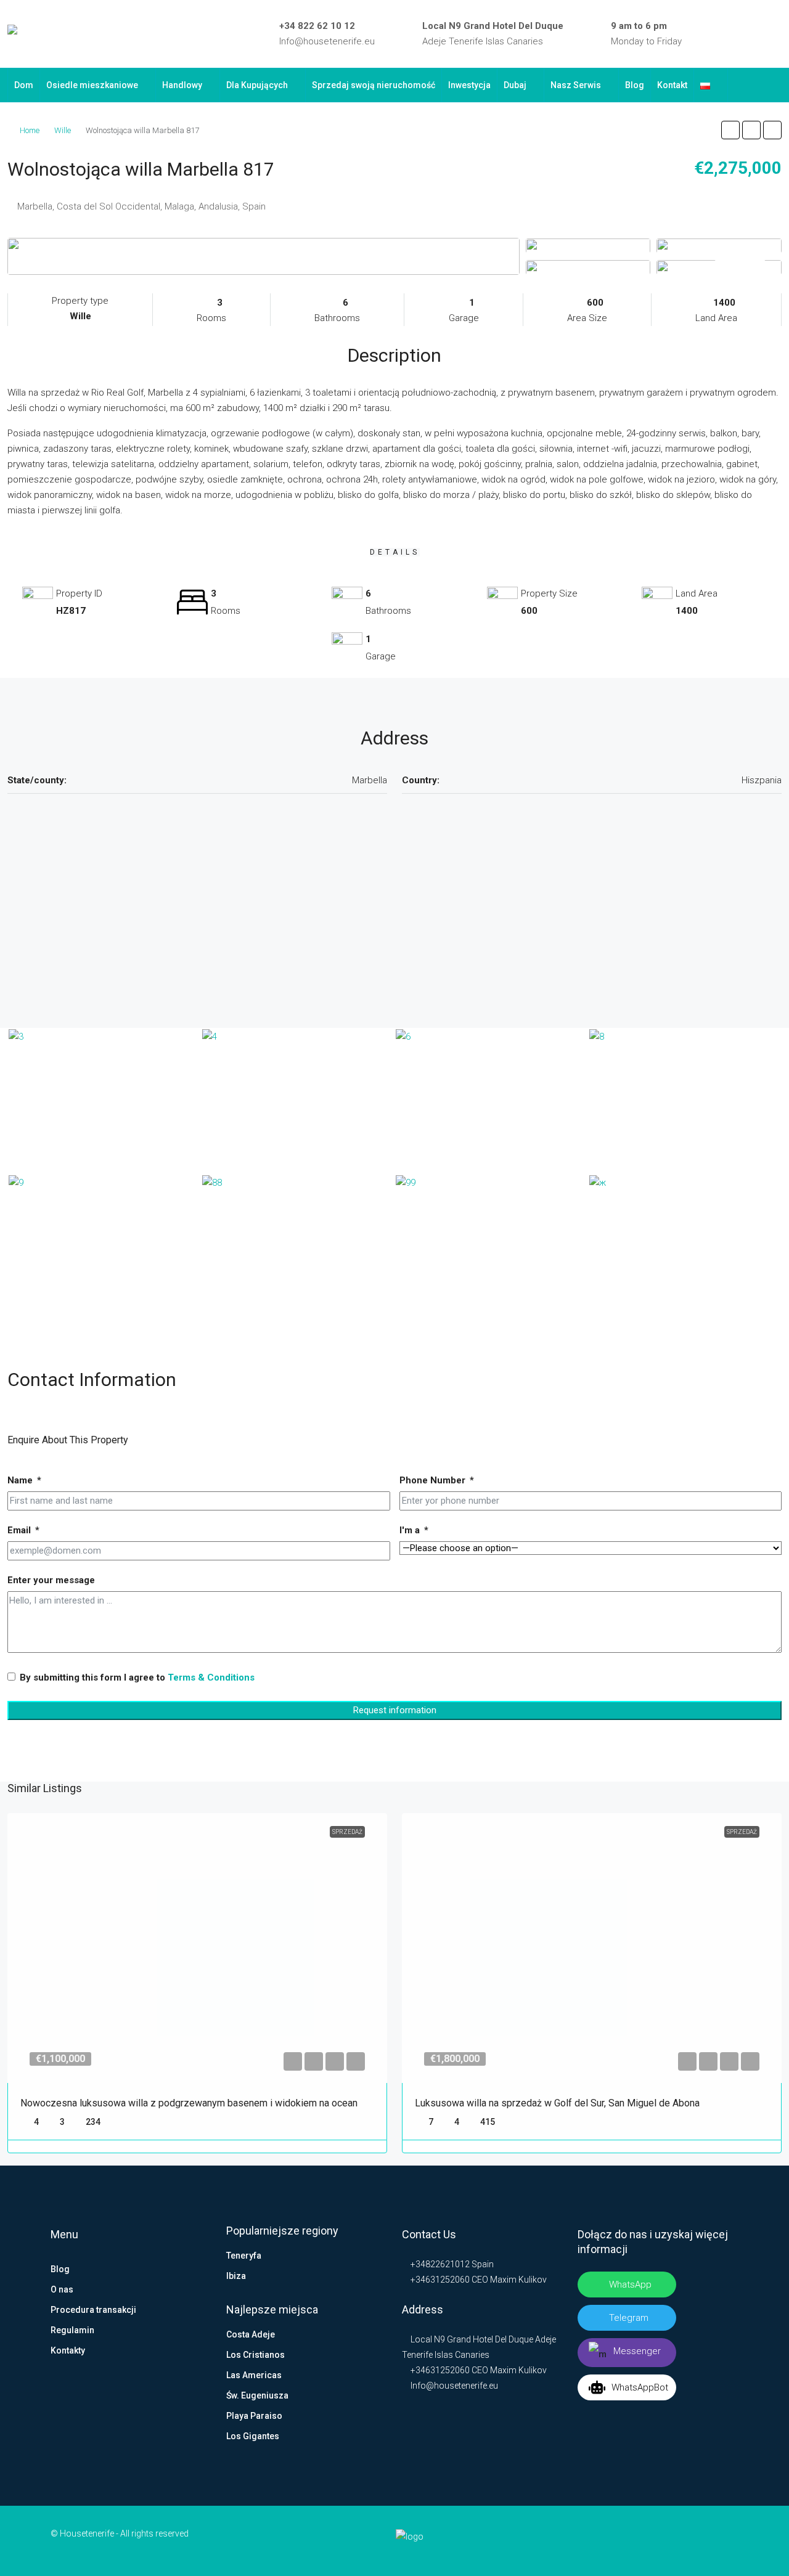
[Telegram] (759, 34)
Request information (395, 1710)
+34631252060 (439, 2280)
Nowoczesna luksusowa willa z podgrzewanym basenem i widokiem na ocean (189, 2103)
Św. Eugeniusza (257, 2395)
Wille (63, 130)
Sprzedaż (347, 1832)
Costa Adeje (251, 2334)
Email (19, 1530)
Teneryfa (244, 2256)
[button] (730, 130)
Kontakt (672, 85)
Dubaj (515, 85)
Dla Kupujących (257, 85)
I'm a (410, 1530)
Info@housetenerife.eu (327, 41)
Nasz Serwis (576, 85)
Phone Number (432, 1480)
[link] (197, 1948)
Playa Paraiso (254, 2416)
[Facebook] (705, 34)
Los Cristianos (256, 2355)
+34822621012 (439, 2264)
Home (30, 130)
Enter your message (51, 1580)
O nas (62, 2289)
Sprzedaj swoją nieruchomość (374, 85)
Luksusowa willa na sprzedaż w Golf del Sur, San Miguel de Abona (557, 2103)
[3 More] (719, 267)
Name (20, 1480)
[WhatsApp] (777, 34)
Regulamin (72, 2330)
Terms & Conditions (211, 1677)
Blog (635, 85)
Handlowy (182, 85)
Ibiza (236, 2276)
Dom (24, 85)
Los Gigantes (253, 2436)
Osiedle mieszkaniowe (92, 85)
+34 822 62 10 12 (317, 26)
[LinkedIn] (723, 34)
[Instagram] (741, 34)
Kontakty (68, 2350)
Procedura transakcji (93, 2310)
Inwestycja (469, 85)
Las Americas (254, 2375)
